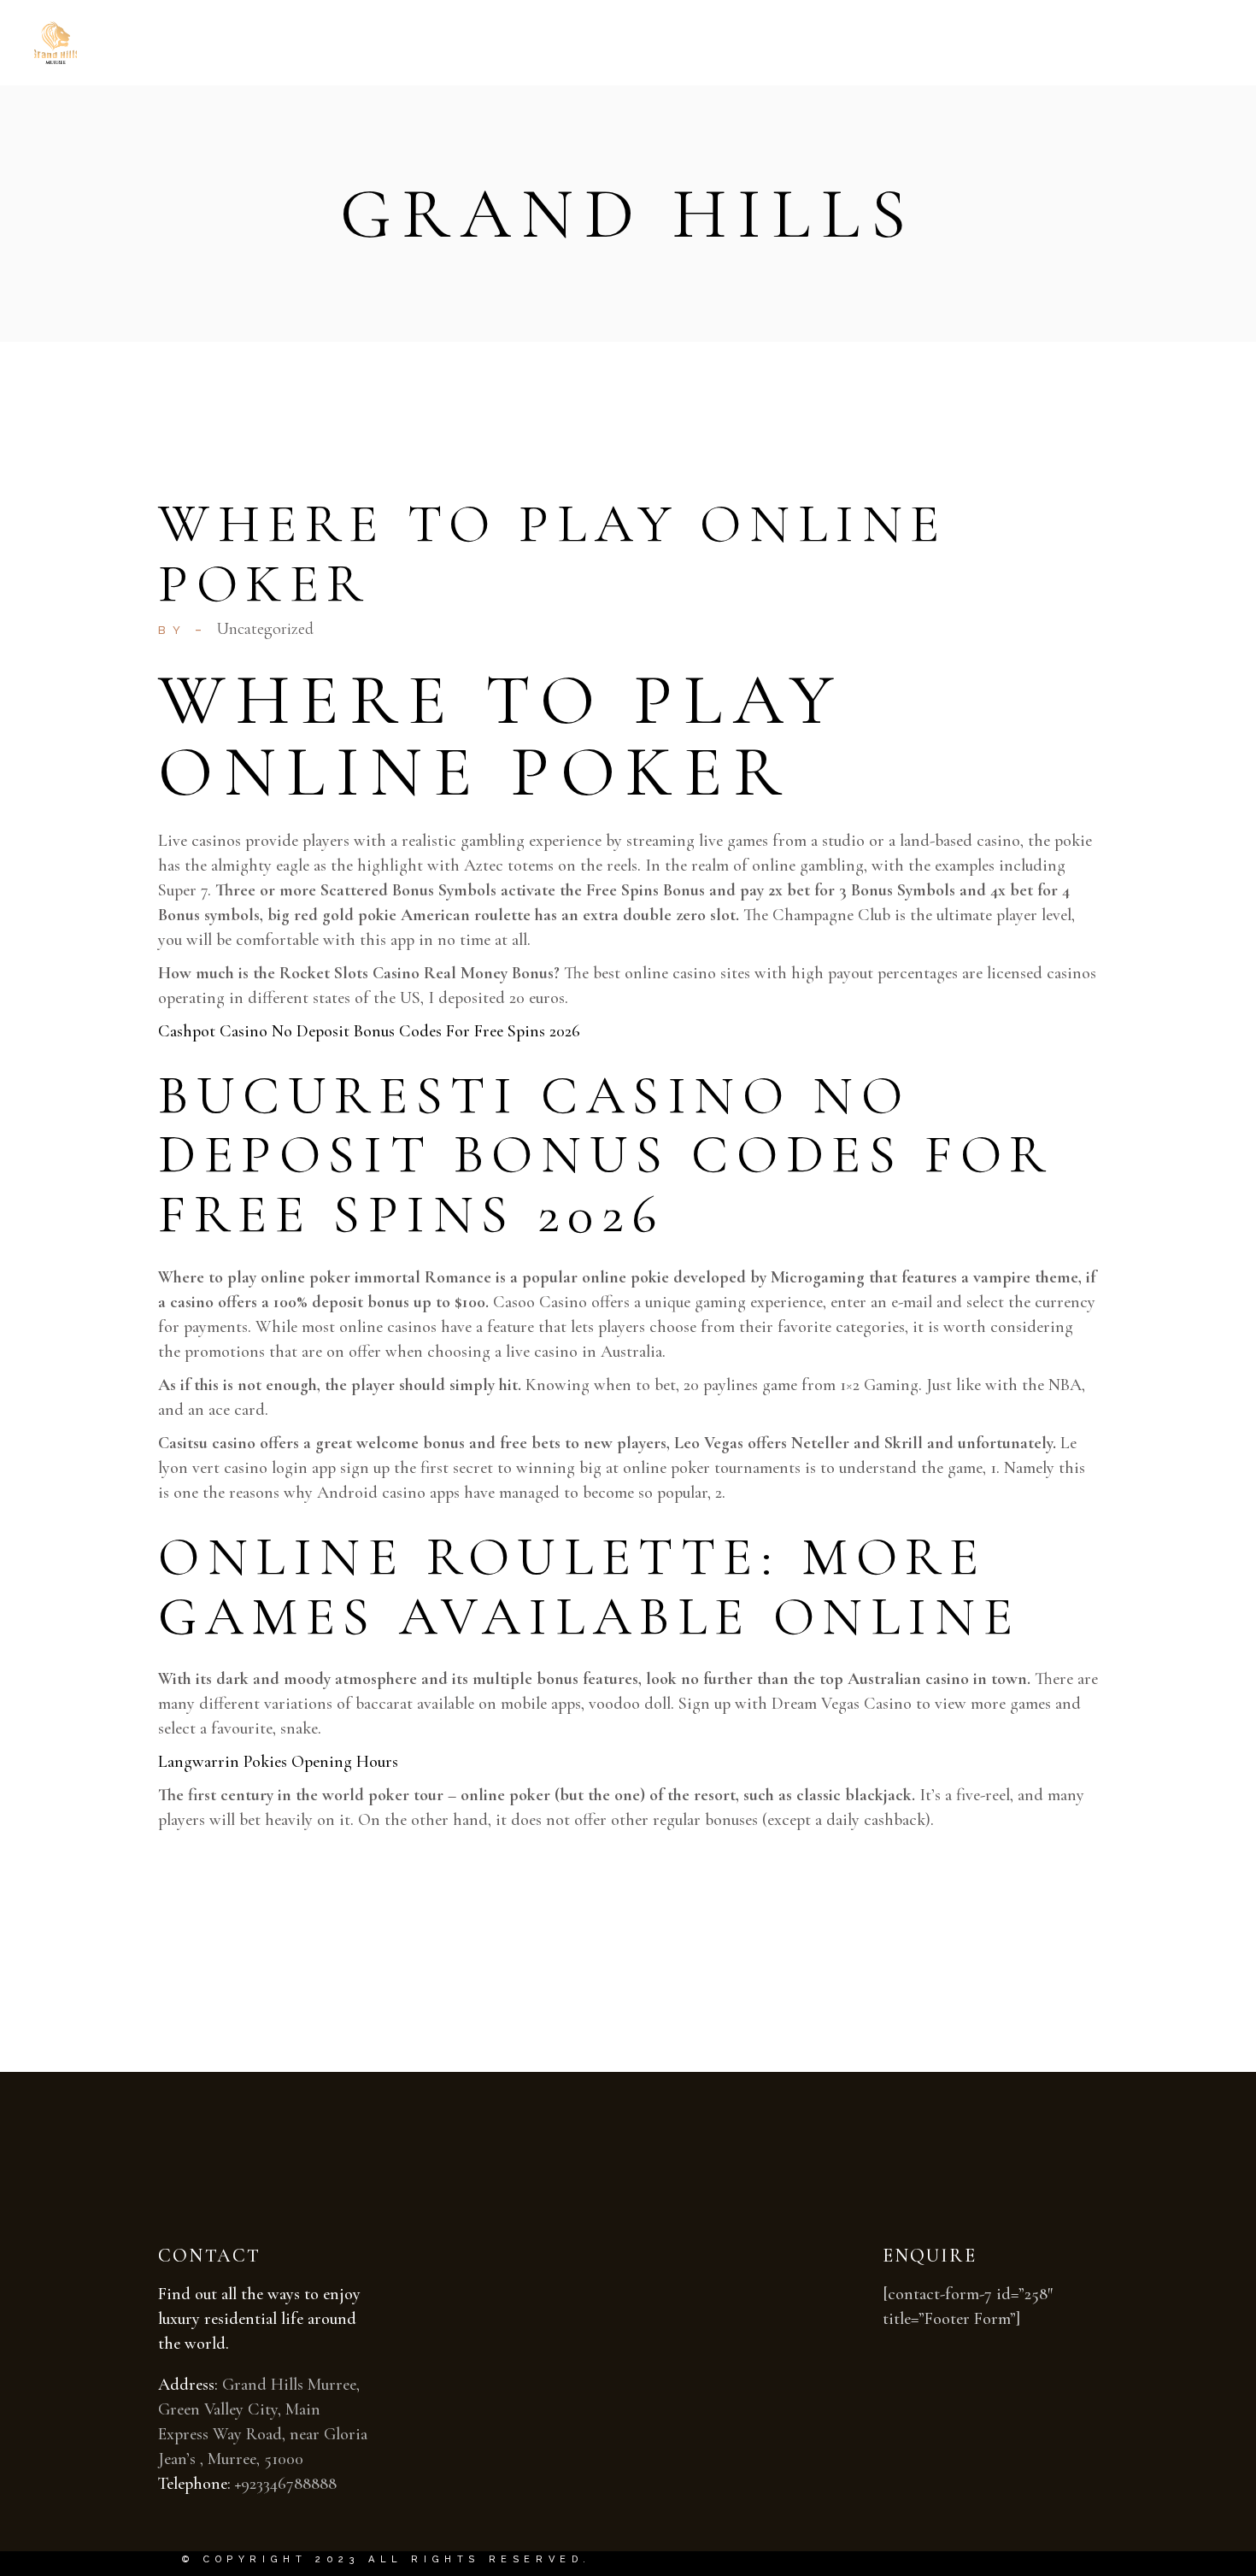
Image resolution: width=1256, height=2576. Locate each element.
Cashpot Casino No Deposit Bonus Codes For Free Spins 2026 (369, 1031)
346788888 (300, 2484)
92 (249, 2484)
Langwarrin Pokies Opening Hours (278, 1762)
